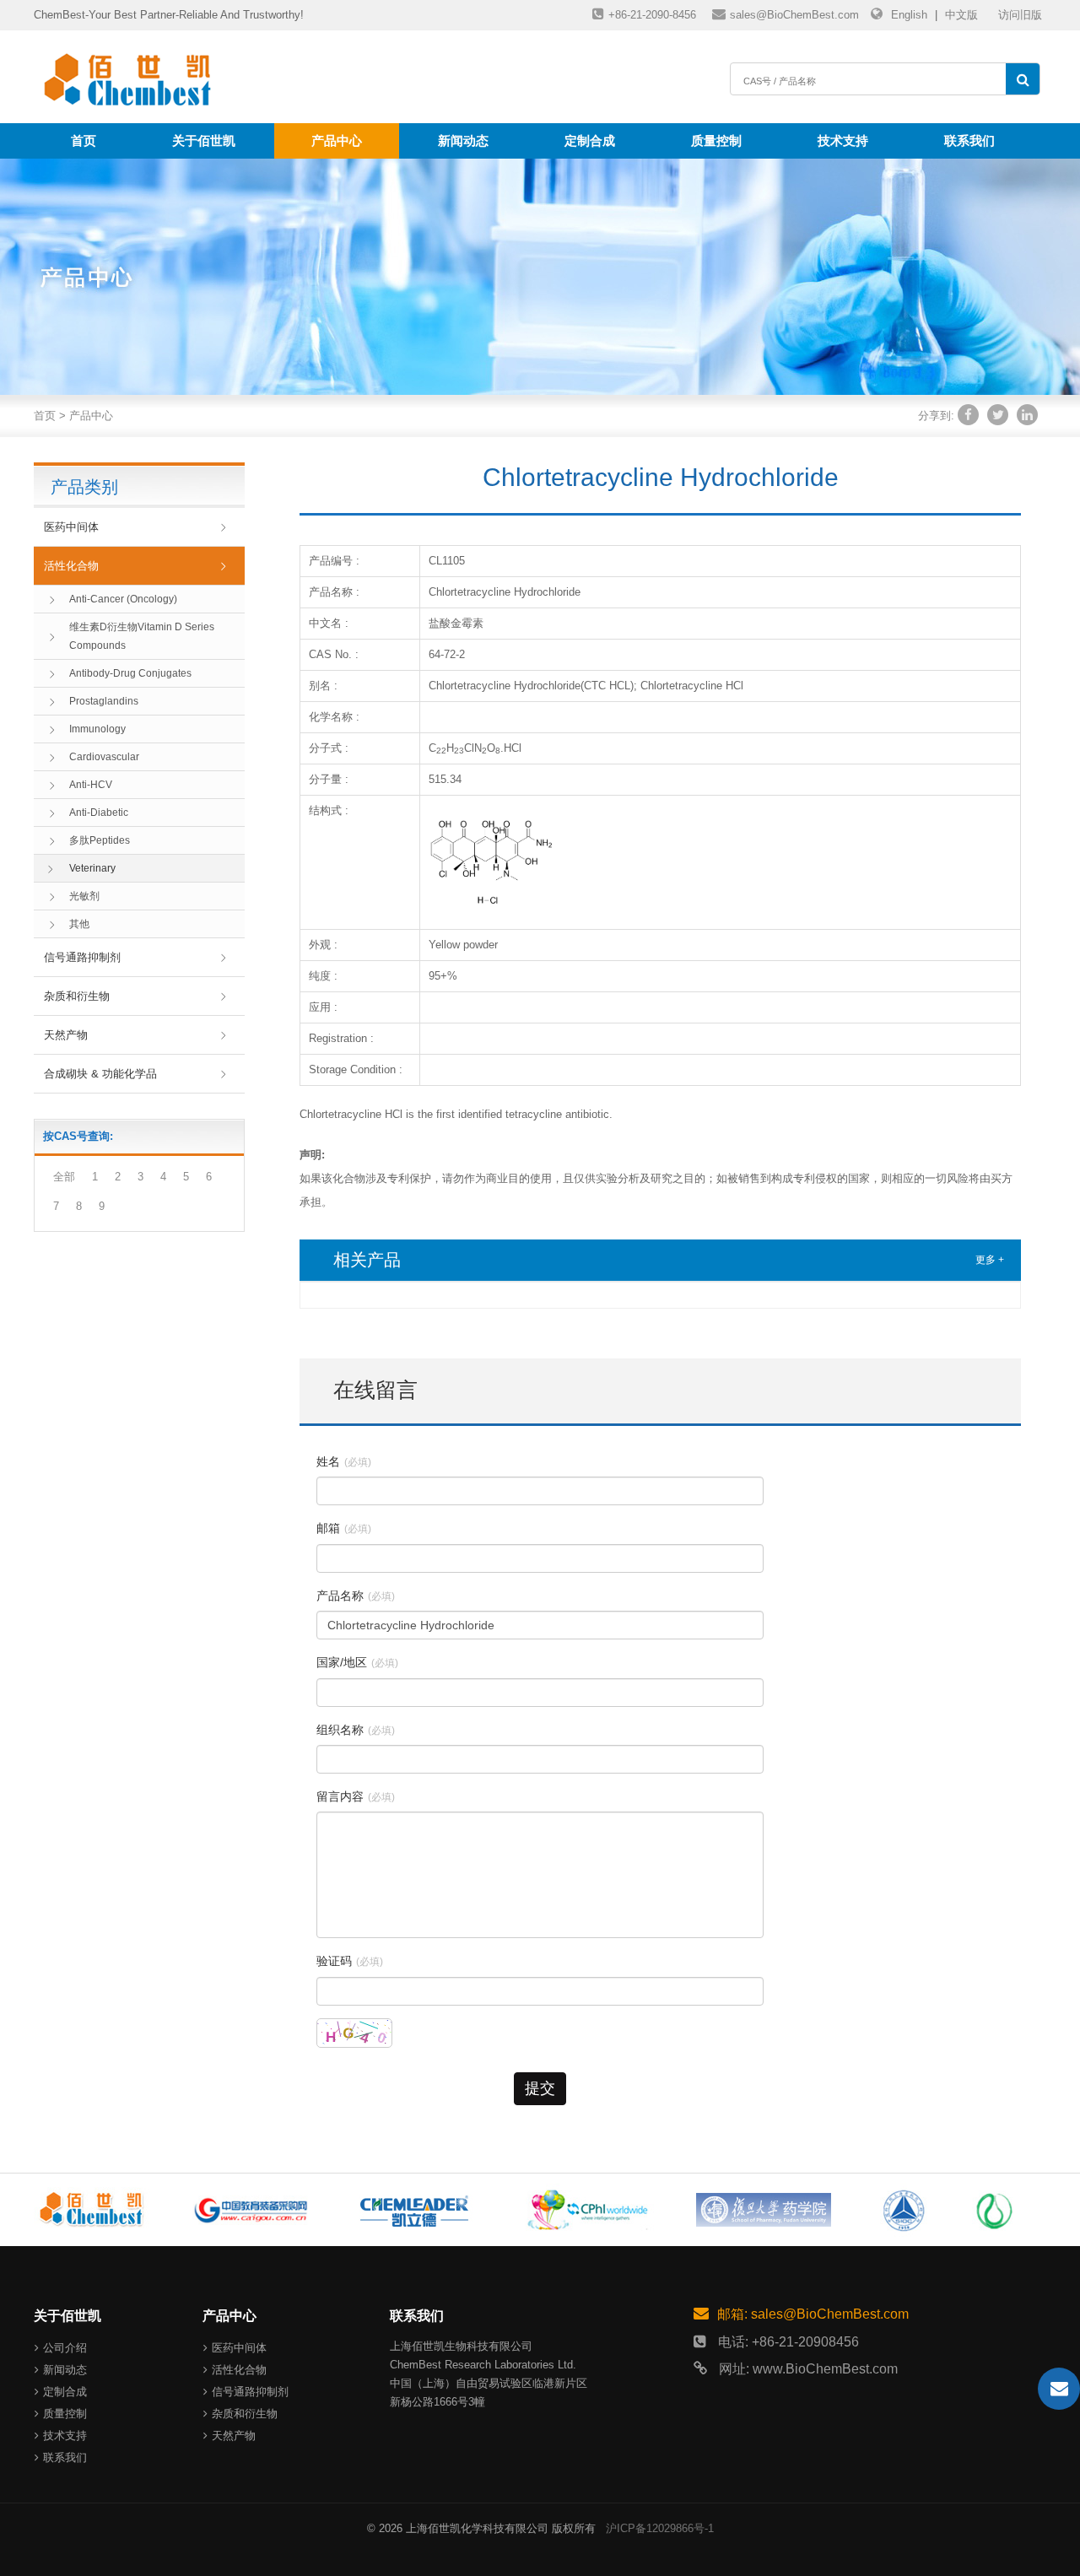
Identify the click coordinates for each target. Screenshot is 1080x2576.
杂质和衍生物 (77, 996)
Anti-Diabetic (99, 813)
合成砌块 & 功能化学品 (100, 1074)
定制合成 (590, 140)
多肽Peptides (100, 840)
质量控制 (716, 140)
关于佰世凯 (204, 140)
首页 (84, 140)
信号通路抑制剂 (82, 957)
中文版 (961, 15)
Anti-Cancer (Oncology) (123, 599)
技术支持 (843, 140)
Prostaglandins (104, 701)
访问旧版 (1020, 15)
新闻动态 (463, 140)
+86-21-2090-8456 (652, 15)
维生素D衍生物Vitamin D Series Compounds (142, 636)
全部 (64, 1177)
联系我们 (969, 140)
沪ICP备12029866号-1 (660, 2528)
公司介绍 (65, 2348)
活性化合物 (71, 566)
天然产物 (66, 1035)
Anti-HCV (91, 785)
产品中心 (337, 140)
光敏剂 (84, 896)
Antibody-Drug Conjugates (130, 673)
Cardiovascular (104, 757)
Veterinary (92, 868)
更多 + (990, 1260)
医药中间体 (71, 527)
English (909, 15)
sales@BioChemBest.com (794, 15)
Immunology (97, 729)
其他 (79, 924)
